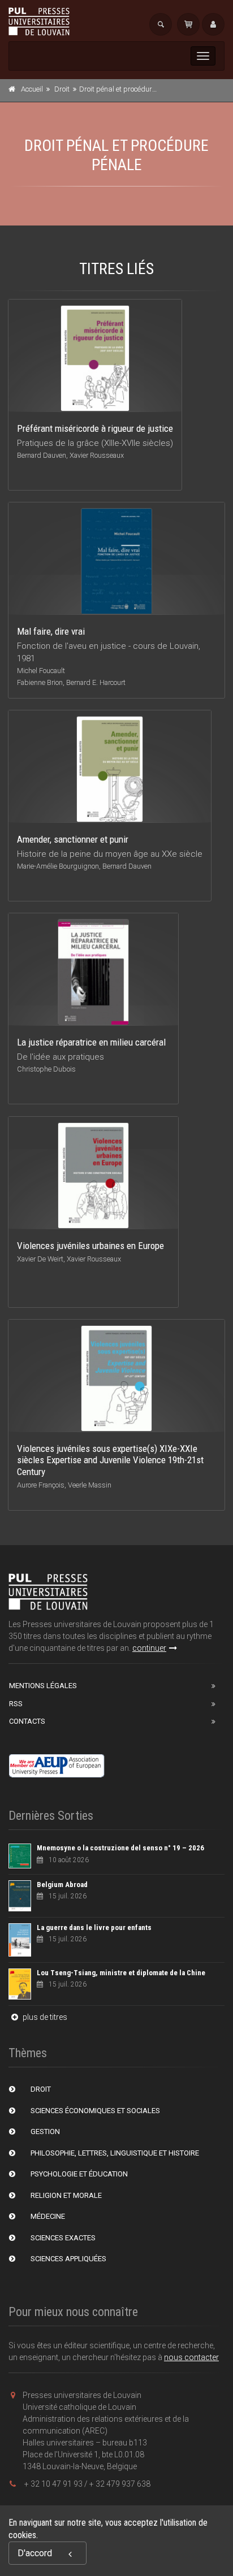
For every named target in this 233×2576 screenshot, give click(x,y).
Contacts (27, 1721)
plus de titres (44, 2017)
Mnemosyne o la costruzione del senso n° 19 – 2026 (120, 1848)
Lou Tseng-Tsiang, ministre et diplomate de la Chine (121, 1973)
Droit (62, 89)
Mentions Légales (43, 1686)
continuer (149, 1648)
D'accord (35, 2553)
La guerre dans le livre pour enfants (94, 1927)
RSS (16, 1704)
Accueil (32, 89)
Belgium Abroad (62, 1885)
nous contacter (191, 2357)
